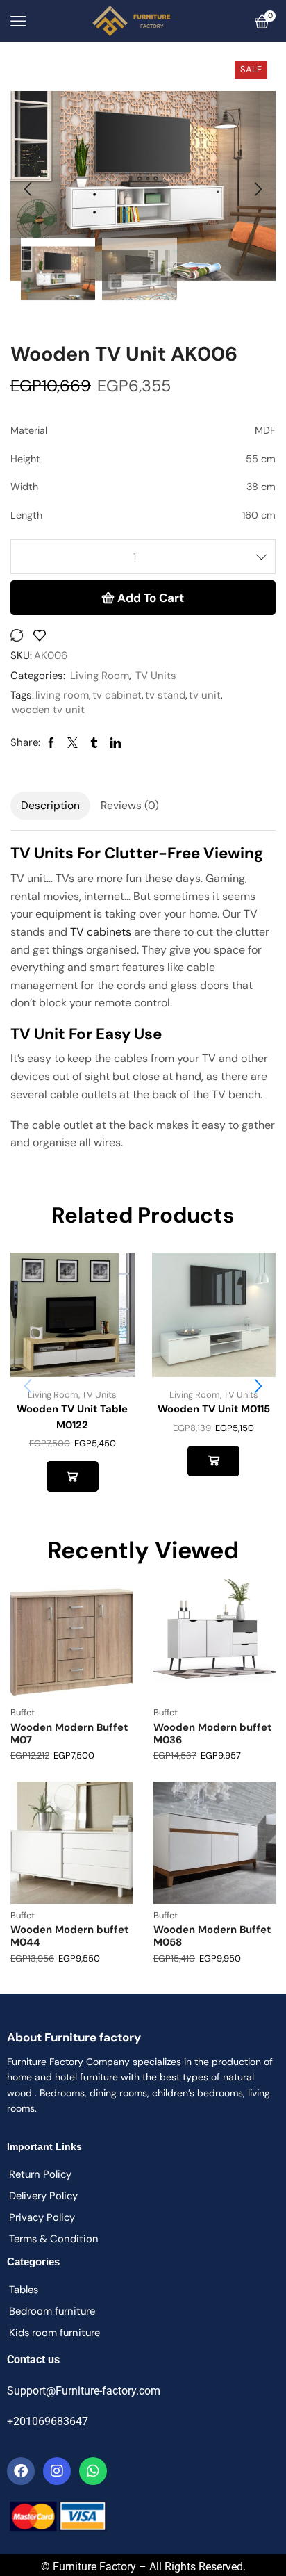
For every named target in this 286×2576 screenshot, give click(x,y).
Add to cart (151, 598)
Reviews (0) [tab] (130, 806)
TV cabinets (101, 932)
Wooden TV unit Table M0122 (72, 1417)
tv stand (165, 695)
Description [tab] (50, 806)
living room (62, 695)
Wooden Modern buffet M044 (69, 1936)
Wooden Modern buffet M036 (212, 1734)
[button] (28, 189)
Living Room (100, 676)
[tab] (50, 806)
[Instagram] (57, 2471)
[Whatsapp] (93, 2471)
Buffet (23, 1712)
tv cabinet (117, 695)
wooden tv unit (48, 710)
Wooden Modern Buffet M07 (69, 1734)
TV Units (156, 676)
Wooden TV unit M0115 (214, 1409)
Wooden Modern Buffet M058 (212, 1936)
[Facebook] (21, 2471)
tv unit (205, 695)
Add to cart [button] (73, 1476)
